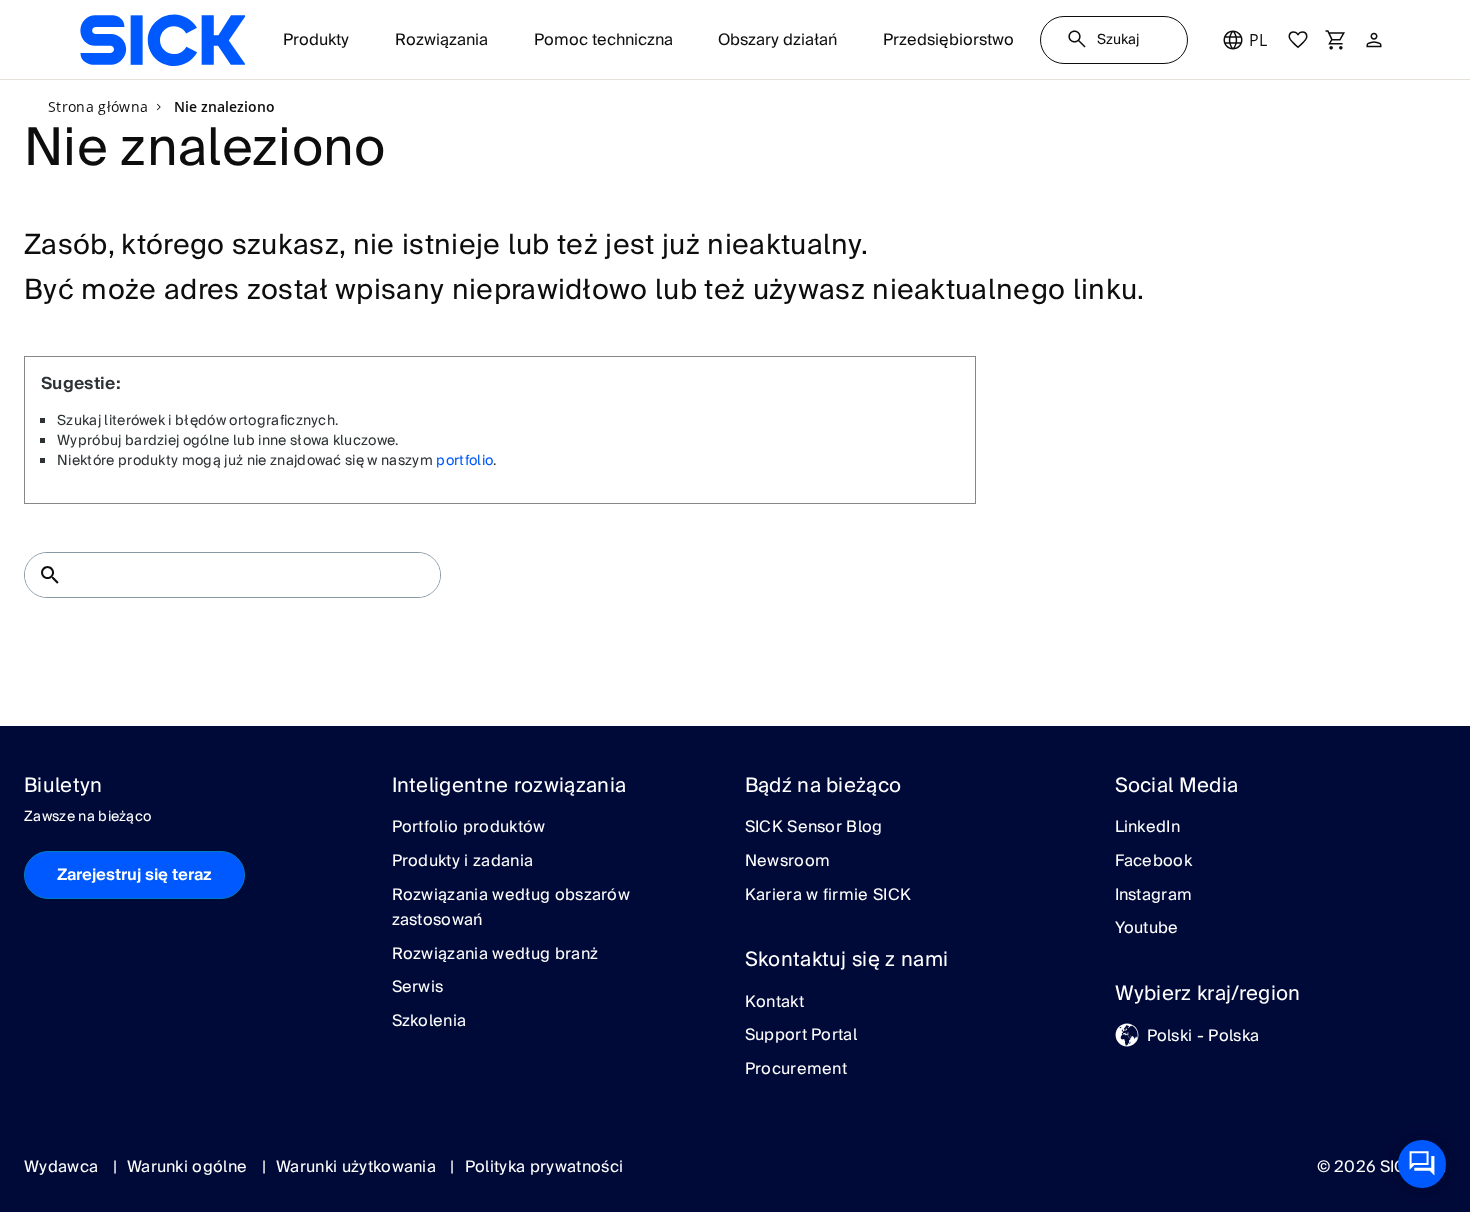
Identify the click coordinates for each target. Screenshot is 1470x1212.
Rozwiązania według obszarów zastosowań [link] (511, 908)
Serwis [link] (418, 988)
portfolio (464, 461)
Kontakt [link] (774, 1003)
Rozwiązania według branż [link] (495, 955)
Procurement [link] (796, 1070)
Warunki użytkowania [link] (358, 1167)
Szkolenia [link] (429, 1022)
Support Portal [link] (801, 1036)
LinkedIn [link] (1148, 828)
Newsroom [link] (788, 862)
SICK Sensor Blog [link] (814, 828)
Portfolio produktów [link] (469, 828)
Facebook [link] (1154, 862)
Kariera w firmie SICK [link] (828, 896)
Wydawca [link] (63, 1167)
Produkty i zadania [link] (463, 862)
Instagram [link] (1154, 896)
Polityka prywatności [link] (544, 1167)
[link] (162, 40)
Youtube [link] (1147, 929)
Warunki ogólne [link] (189, 1167)
